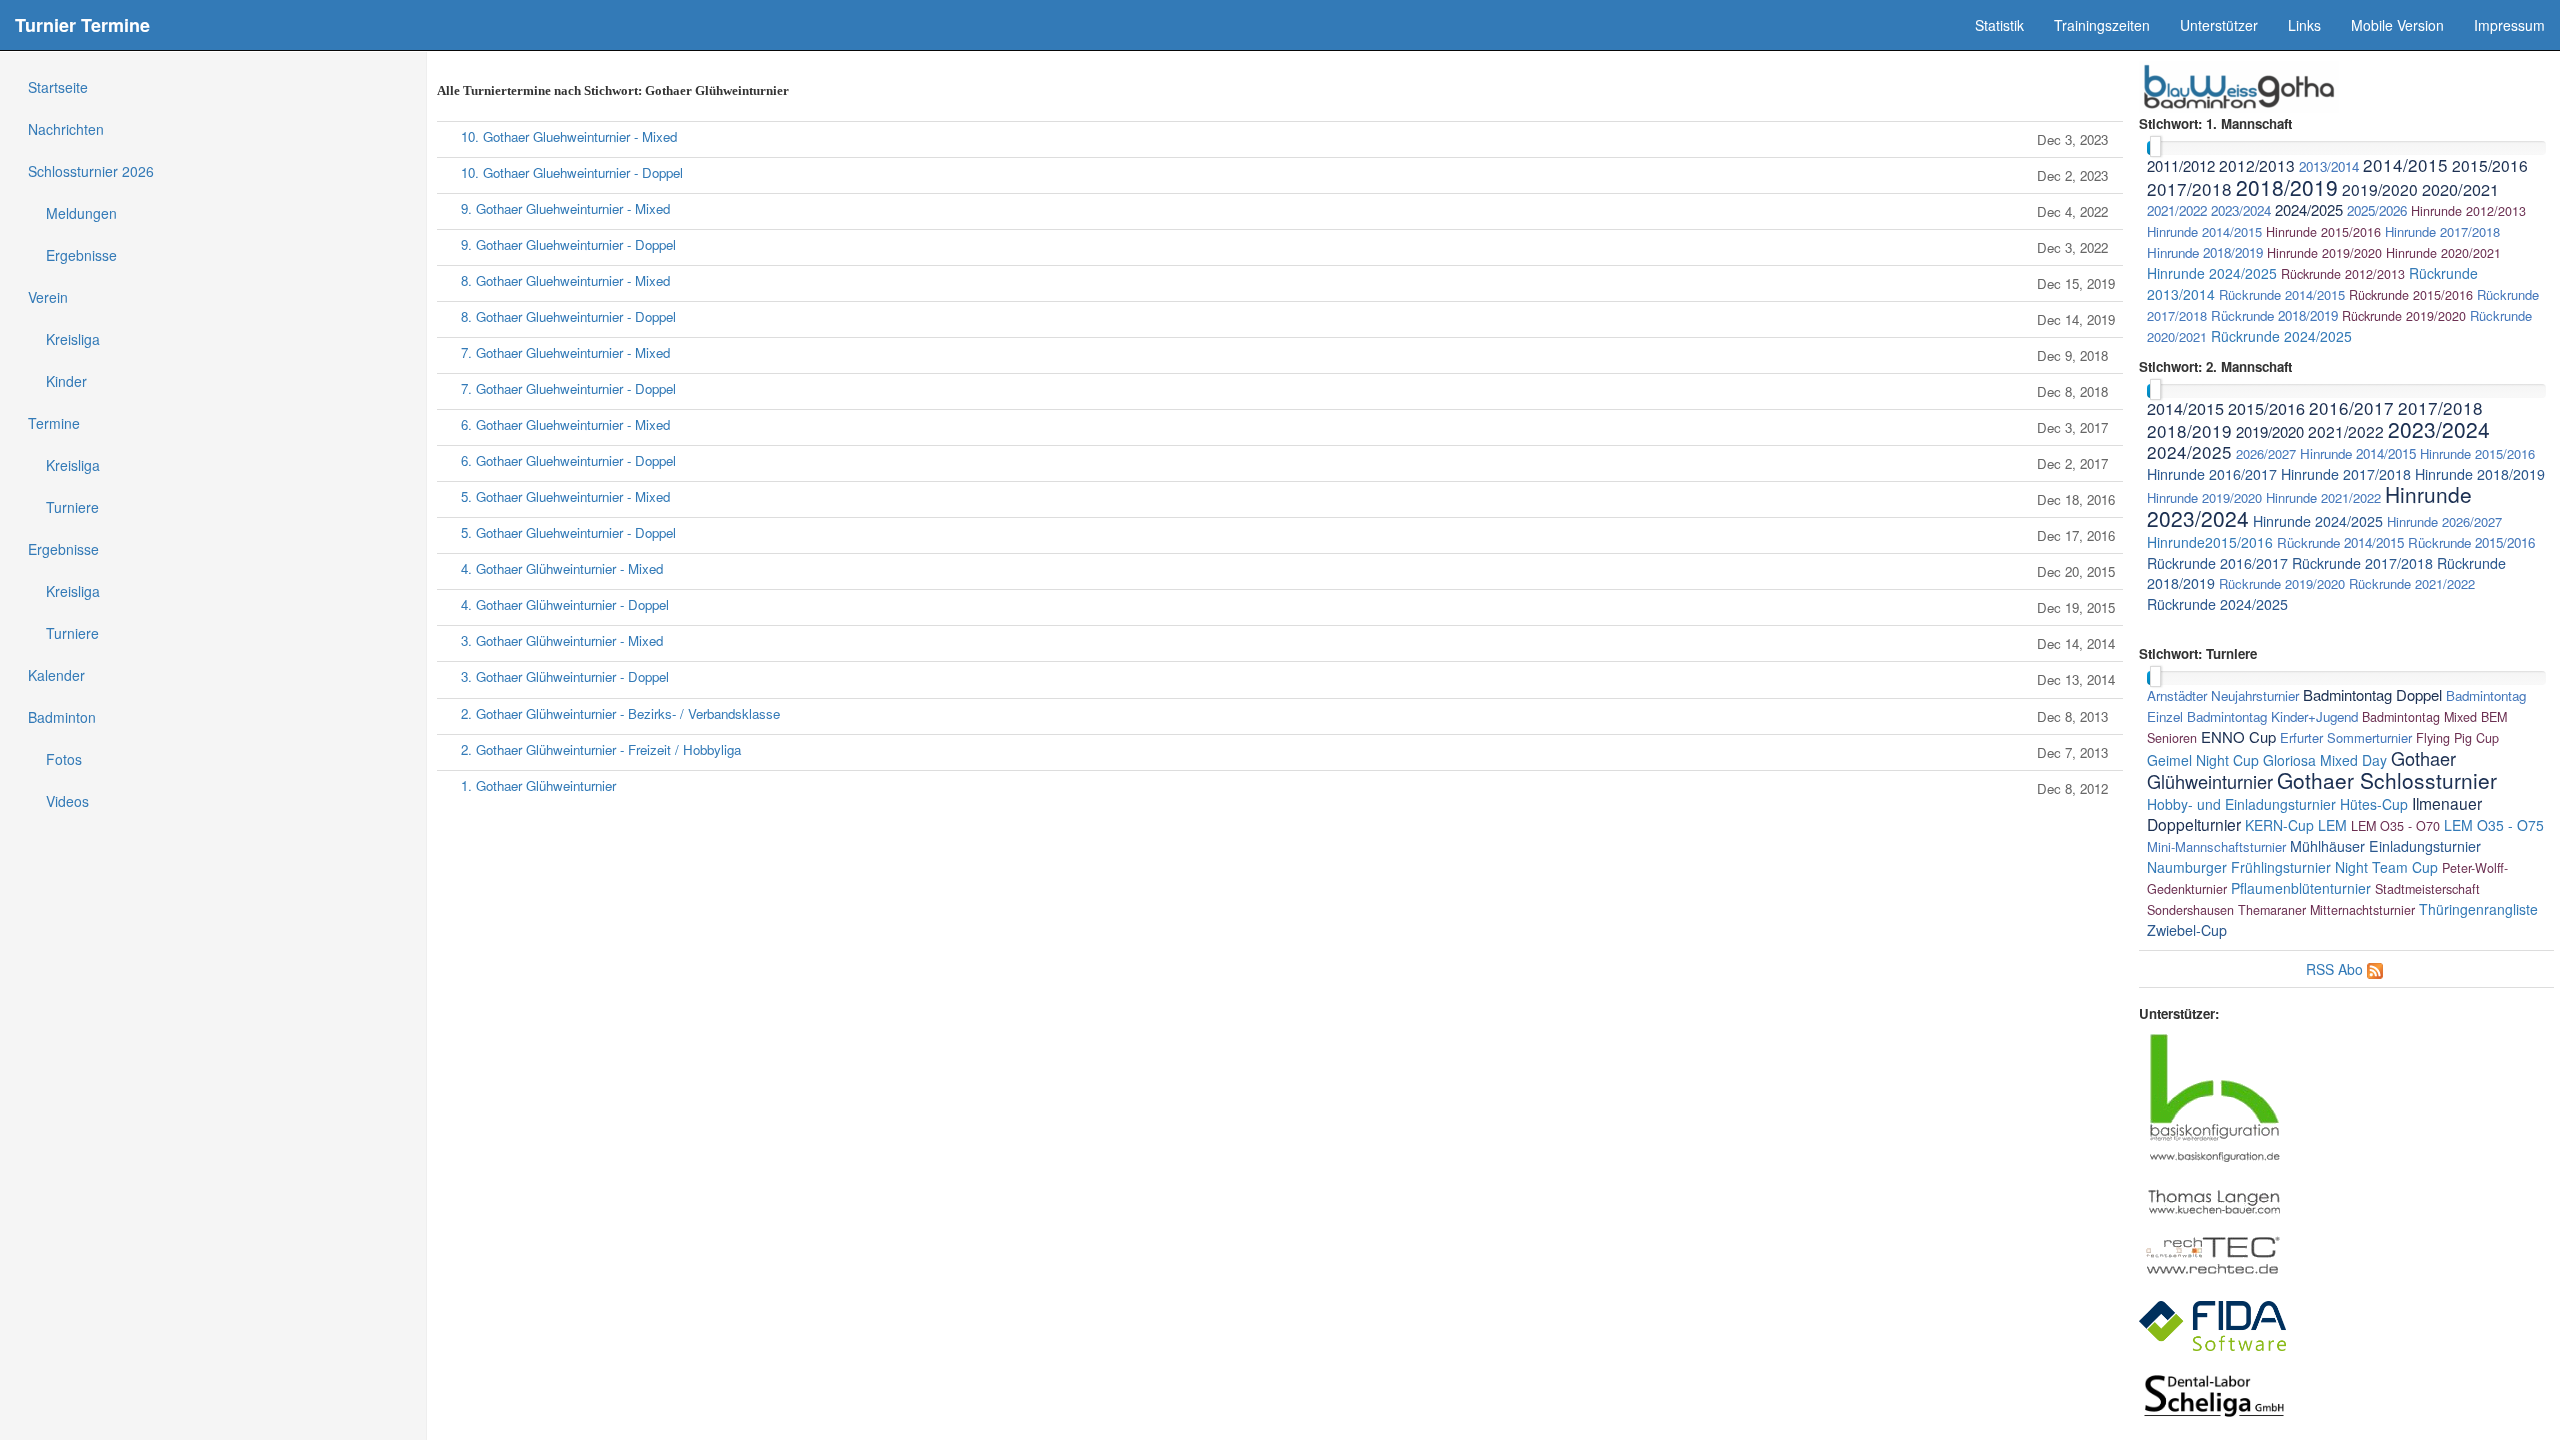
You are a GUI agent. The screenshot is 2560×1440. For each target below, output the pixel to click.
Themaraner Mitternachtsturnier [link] (2326, 910)
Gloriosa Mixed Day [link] (2325, 760)
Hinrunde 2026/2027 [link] (2444, 521)
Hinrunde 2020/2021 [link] (2443, 253)
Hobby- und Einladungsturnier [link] (2241, 804)
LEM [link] (2332, 825)
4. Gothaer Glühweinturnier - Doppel (565, 604)
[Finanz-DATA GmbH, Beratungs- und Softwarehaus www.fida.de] (2212, 1324)
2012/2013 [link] (2257, 165)
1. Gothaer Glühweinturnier (538, 785)
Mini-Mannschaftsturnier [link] (2216, 846)
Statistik (1999, 25)
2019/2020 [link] (2380, 189)
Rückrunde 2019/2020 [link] (2404, 316)
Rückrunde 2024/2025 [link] (2281, 336)
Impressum (2509, 25)
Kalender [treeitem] (56, 675)
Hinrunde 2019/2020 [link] (2324, 253)
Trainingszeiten (2102, 25)
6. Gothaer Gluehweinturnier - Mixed (565, 424)
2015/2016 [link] (2490, 165)
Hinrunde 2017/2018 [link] (2442, 231)
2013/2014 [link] (2329, 166)
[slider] (2155, 146)
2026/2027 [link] (2266, 453)
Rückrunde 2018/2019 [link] (2274, 315)
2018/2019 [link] (2287, 187)
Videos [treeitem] (67, 801)
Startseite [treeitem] (58, 87)
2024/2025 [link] (2309, 209)
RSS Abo (2334, 969)
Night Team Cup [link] (2386, 867)
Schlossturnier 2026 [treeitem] (91, 171)
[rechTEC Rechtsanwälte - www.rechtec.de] (2214, 1254)
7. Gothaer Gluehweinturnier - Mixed (565, 352)
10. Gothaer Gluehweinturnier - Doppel (572, 172)
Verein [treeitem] (48, 297)
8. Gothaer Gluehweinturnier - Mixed (565, 280)
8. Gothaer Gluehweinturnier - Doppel (568, 316)
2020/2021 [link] (2460, 189)
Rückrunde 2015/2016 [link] (2411, 295)
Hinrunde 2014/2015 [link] (2204, 231)
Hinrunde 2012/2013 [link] (2468, 211)
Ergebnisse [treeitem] (81, 255)
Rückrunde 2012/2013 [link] (2343, 274)
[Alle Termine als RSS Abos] (2375, 969)
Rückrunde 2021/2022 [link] (2412, 583)
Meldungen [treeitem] (81, 213)
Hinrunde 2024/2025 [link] (2212, 273)
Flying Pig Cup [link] (2457, 738)
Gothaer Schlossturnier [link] (2387, 780)
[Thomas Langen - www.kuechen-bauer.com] (2214, 1200)
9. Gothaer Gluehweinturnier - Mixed (565, 208)
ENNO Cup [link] (2238, 736)
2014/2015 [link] (2405, 164)
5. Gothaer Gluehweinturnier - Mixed (565, 496)
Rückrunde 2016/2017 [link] (2217, 563)
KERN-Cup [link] (2279, 825)
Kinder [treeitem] (66, 381)
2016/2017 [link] (2351, 407)
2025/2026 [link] (2377, 210)
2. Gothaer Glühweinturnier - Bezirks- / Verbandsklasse (620, 713)
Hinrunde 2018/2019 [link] (2205, 252)
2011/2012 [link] (2181, 165)
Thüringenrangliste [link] (2478, 909)
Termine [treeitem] (54, 423)
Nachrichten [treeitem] (66, 129)
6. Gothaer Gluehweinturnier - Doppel (568, 460)
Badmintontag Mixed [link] (2419, 717)
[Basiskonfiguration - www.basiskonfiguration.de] (2214, 1096)
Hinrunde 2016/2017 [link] (2212, 474)
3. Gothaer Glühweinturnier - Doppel (565, 676)
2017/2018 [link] (2189, 188)
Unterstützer (2219, 25)
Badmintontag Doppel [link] (2372, 694)
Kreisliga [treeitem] (73, 339)
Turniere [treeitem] (72, 507)
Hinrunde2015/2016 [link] (2210, 542)
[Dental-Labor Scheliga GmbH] (2214, 1394)
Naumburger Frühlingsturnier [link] (2239, 867)
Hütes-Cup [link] (2374, 804)
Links (2304, 25)
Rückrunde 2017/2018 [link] (2362, 563)
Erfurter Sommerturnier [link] (2346, 737)
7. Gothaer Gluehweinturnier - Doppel (568, 388)
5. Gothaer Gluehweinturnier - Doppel (568, 532)
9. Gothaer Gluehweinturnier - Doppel (568, 244)
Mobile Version (2397, 25)
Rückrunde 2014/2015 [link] (2282, 294)
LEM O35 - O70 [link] (2395, 826)
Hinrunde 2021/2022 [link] (2323, 497)
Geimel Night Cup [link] (2203, 760)
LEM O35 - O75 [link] (2494, 825)
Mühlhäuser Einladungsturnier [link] (2385, 846)
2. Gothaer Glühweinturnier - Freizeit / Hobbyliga (601, 749)
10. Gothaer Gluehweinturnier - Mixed (569, 136)
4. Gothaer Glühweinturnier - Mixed (562, 568)
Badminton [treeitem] (62, 717)
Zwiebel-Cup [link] (2187, 930)
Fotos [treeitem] (64, 759)
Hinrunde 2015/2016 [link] (2323, 232)
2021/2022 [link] (2177, 210)
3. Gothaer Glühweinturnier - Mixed (562, 640)
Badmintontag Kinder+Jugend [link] (2272, 716)
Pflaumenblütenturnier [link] (2301, 888)
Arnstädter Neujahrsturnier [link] (2223, 695)
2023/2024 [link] (2241, 210)
